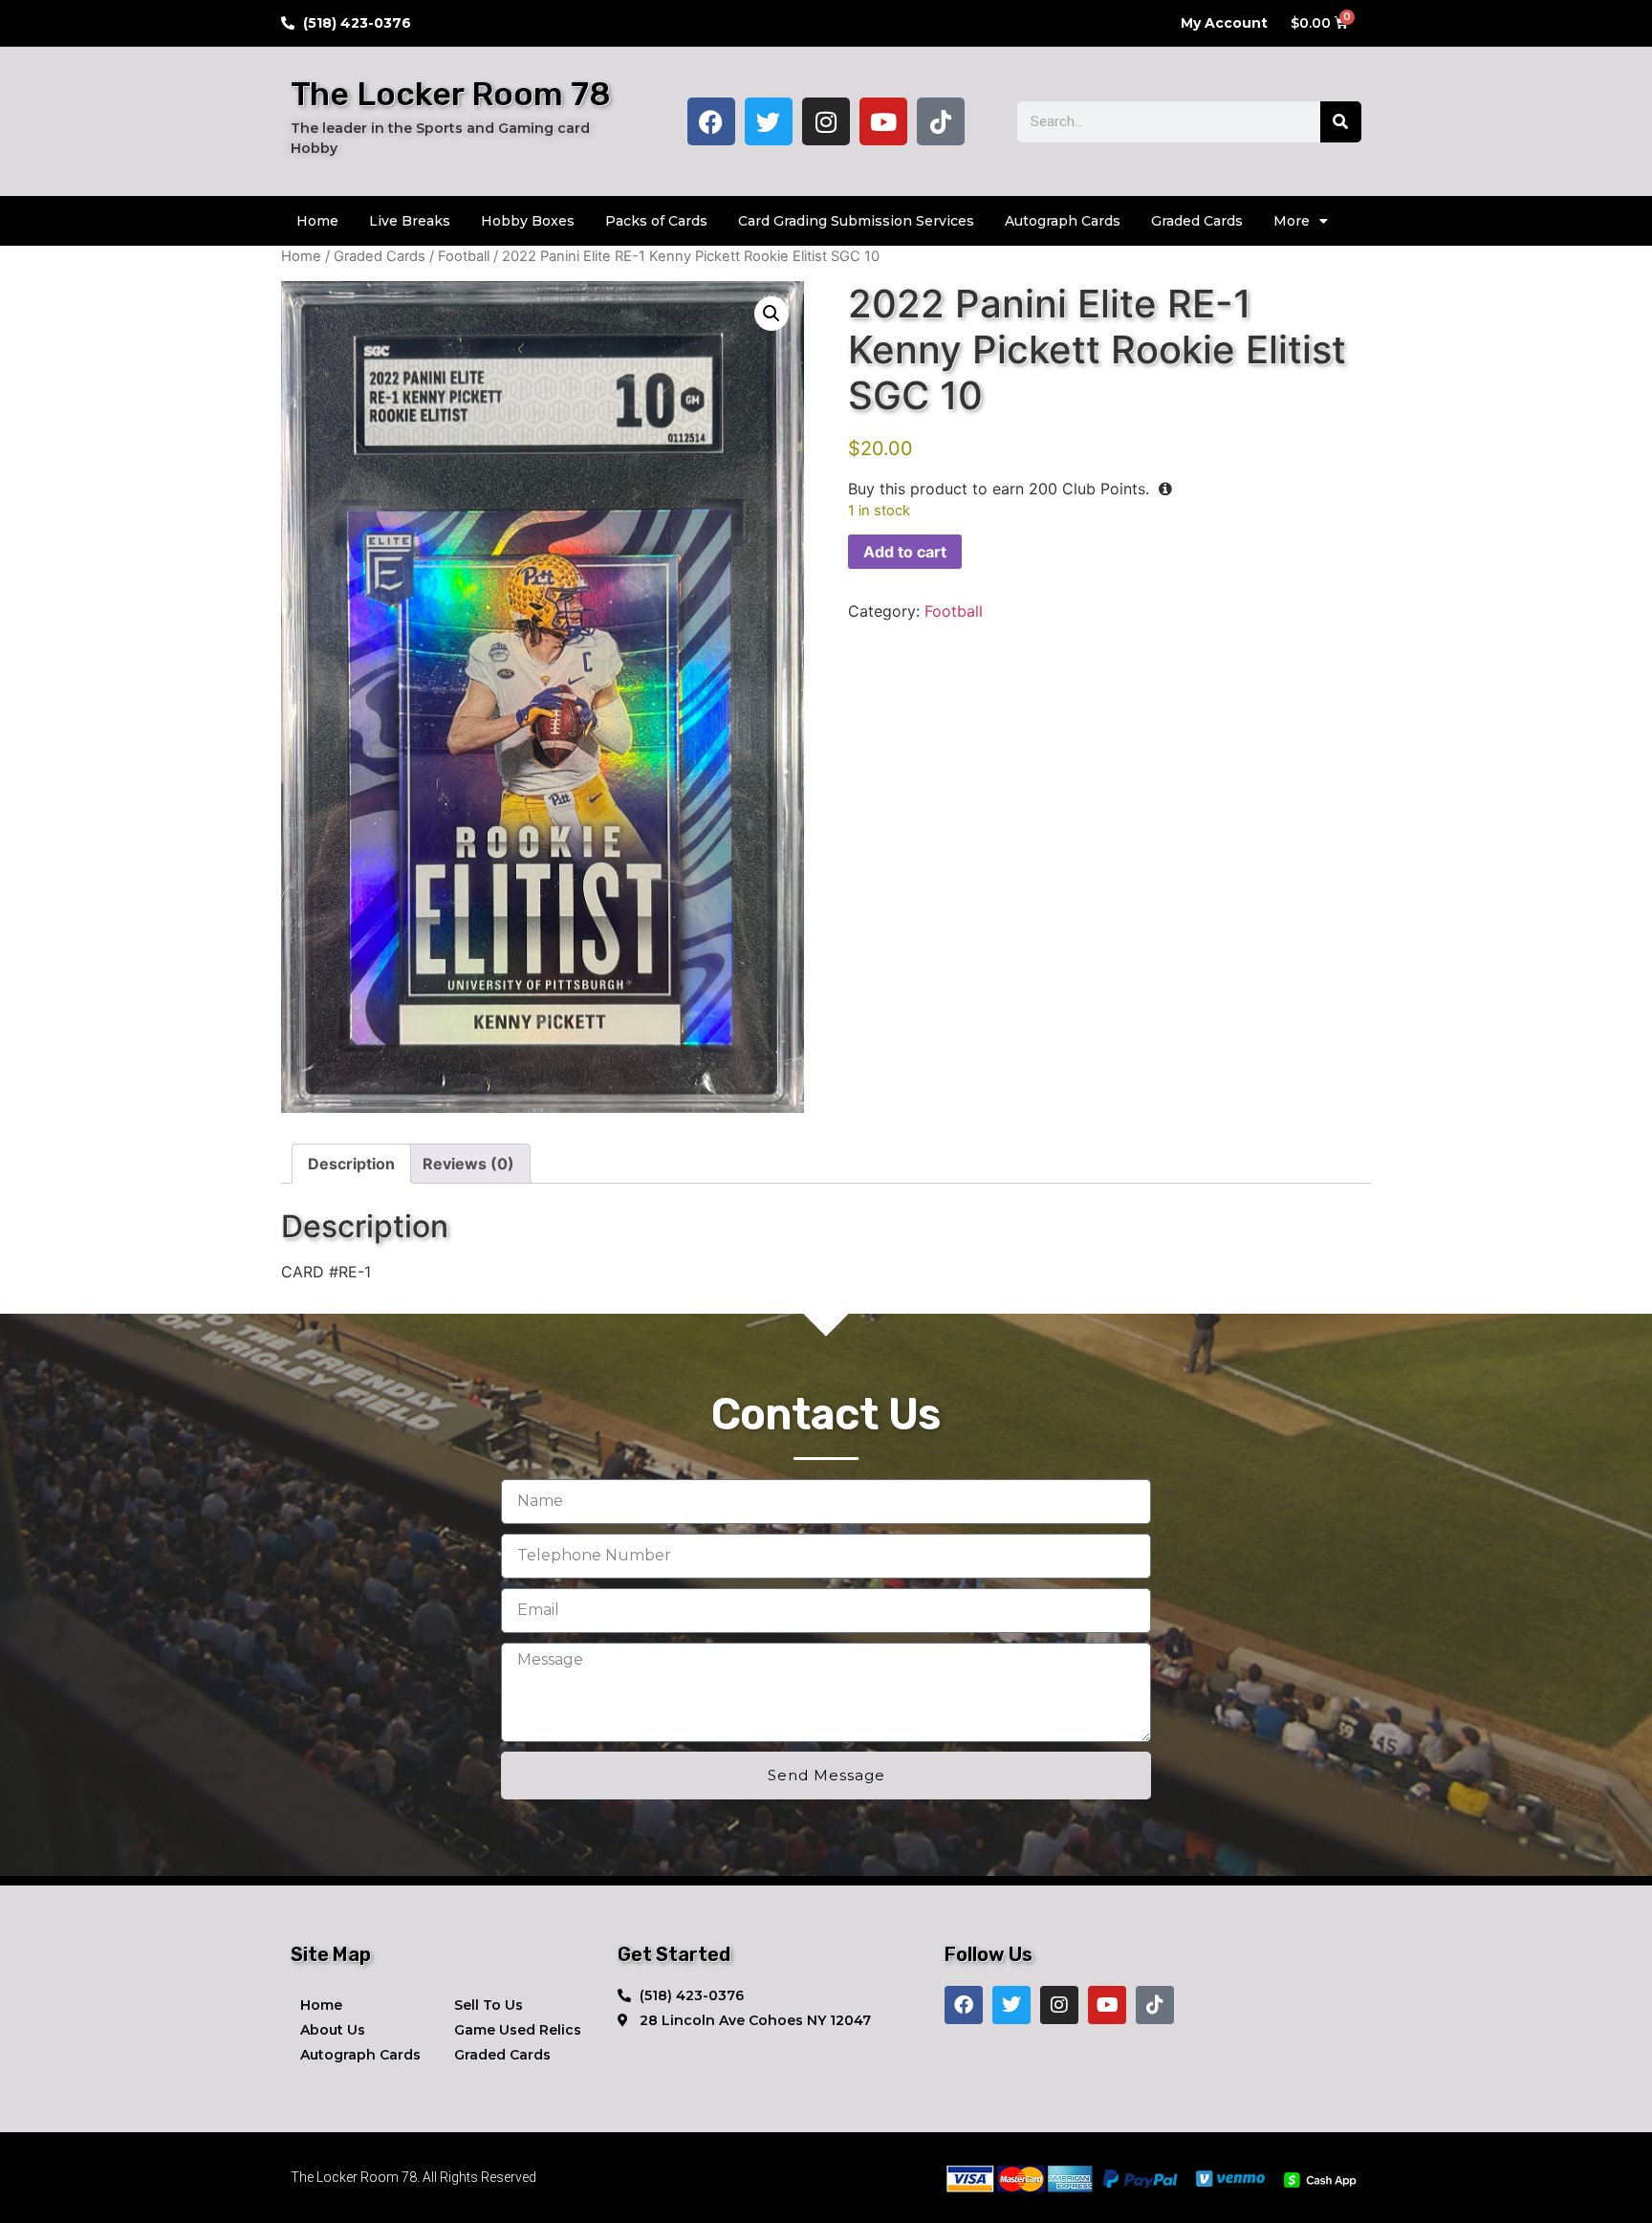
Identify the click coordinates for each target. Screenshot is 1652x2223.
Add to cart (905, 552)
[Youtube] (883, 121)
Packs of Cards (656, 221)
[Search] (1341, 122)
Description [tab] (351, 1164)
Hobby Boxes (528, 221)
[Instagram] (826, 121)
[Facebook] (711, 121)
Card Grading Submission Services (856, 221)
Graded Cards (1197, 221)
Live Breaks (410, 221)
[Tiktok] (941, 121)
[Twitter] (769, 121)
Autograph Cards (1063, 221)
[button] (772, 314)
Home (317, 221)
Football (464, 256)
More (1292, 221)
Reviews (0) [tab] (468, 1164)
